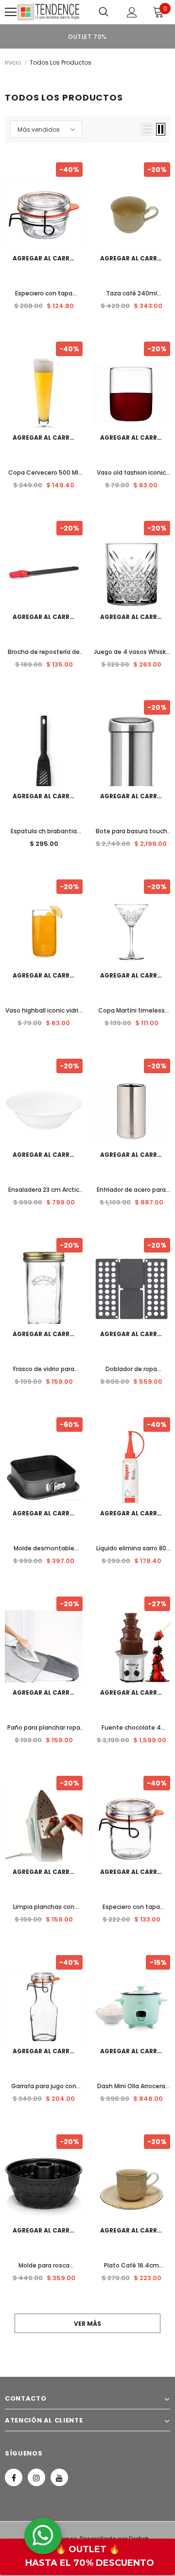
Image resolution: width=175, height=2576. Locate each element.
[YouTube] (59, 2477)
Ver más (87, 2324)
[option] (87, 36)
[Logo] (48, 12)
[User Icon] (132, 12)
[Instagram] (36, 2477)
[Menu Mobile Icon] (11, 12)
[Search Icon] (104, 12)
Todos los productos (61, 62)
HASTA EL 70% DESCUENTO (90, 2563)
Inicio (13, 62)
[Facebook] (14, 2477)
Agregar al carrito (47, 258)
